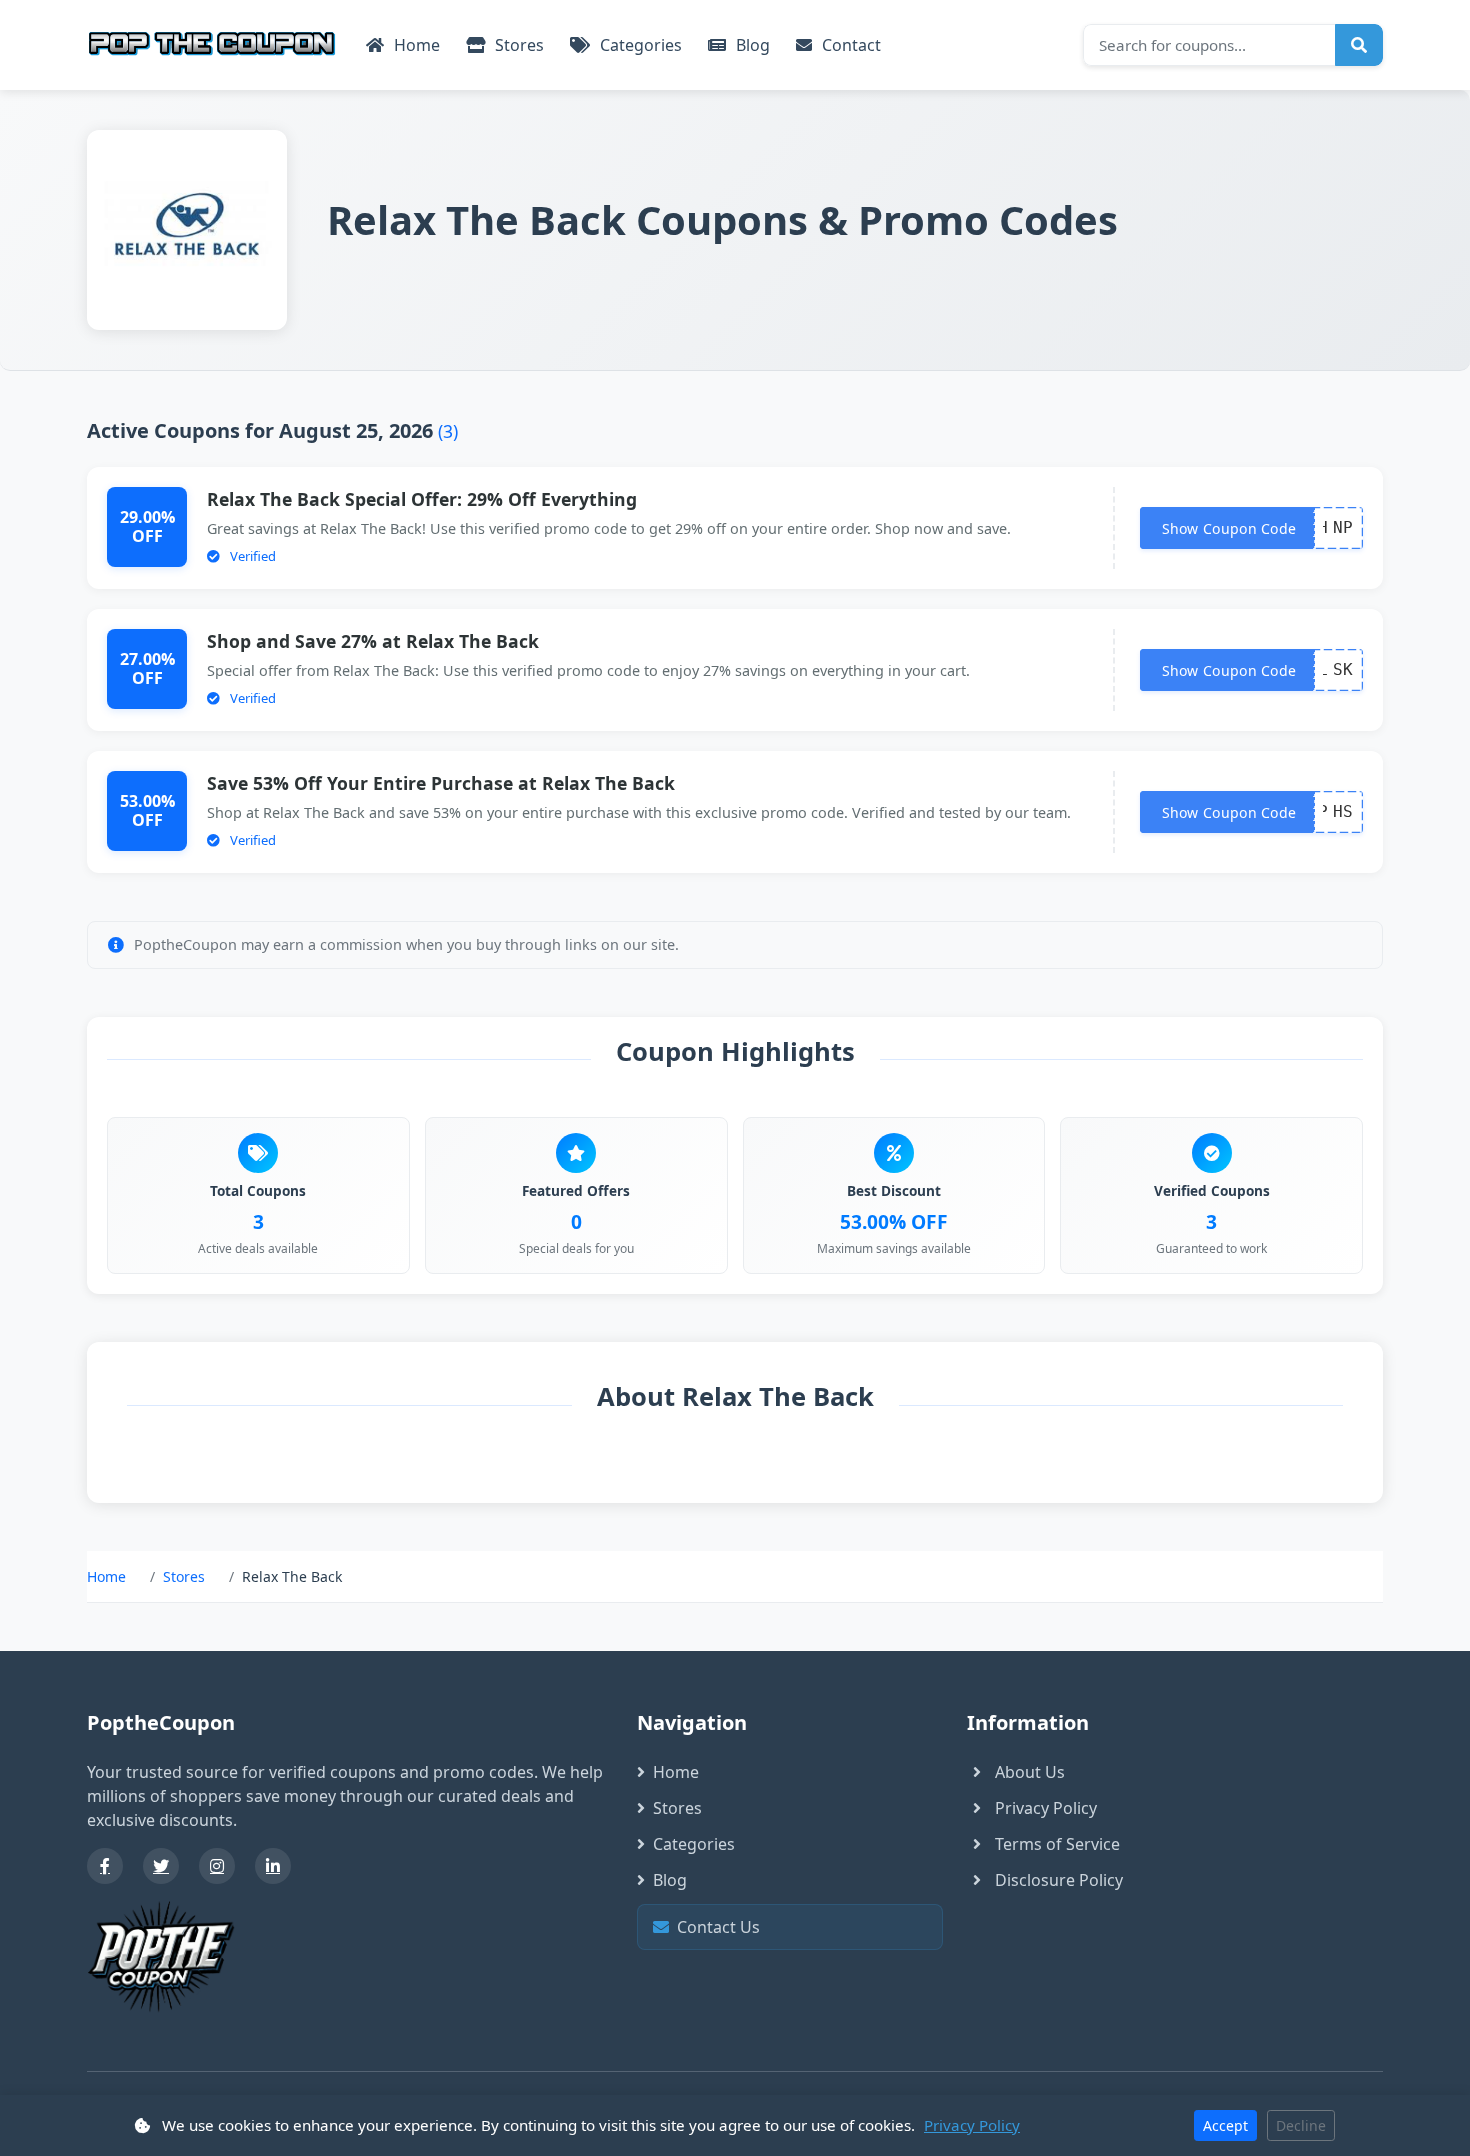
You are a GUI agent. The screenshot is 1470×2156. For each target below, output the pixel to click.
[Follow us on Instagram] (217, 1866)
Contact (849, 45)
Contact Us (795, 1927)
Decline (1301, 2125)
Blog (751, 45)
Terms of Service (1057, 1844)
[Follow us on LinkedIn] (273, 1866)
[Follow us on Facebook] (105, 1866)
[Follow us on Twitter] (161, 1866)
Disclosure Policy (1059, 1880)
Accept (1225, 2125)
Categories (639, 45)
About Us (1030, 1772)
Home (415, 45)
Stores (517, 45)
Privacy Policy (1046, 1808)
